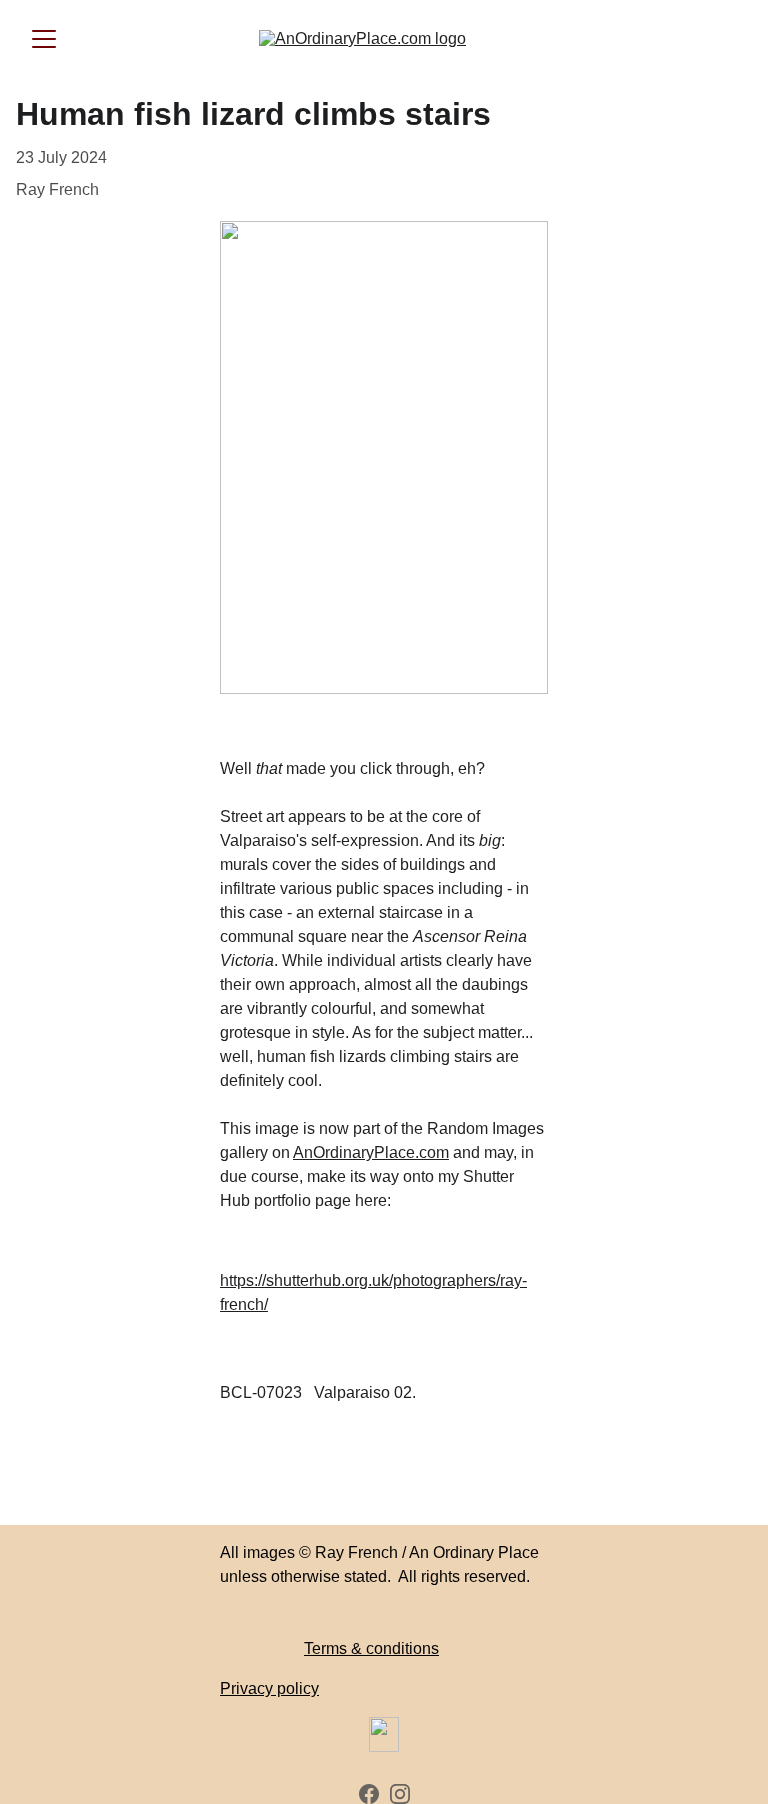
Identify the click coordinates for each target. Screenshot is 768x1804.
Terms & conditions (371, 1648)
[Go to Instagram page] (400, 1794)
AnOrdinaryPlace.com (371, 1152)
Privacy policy (269, 1688)
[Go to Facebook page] (369, 1794)
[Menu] (44, 39)
